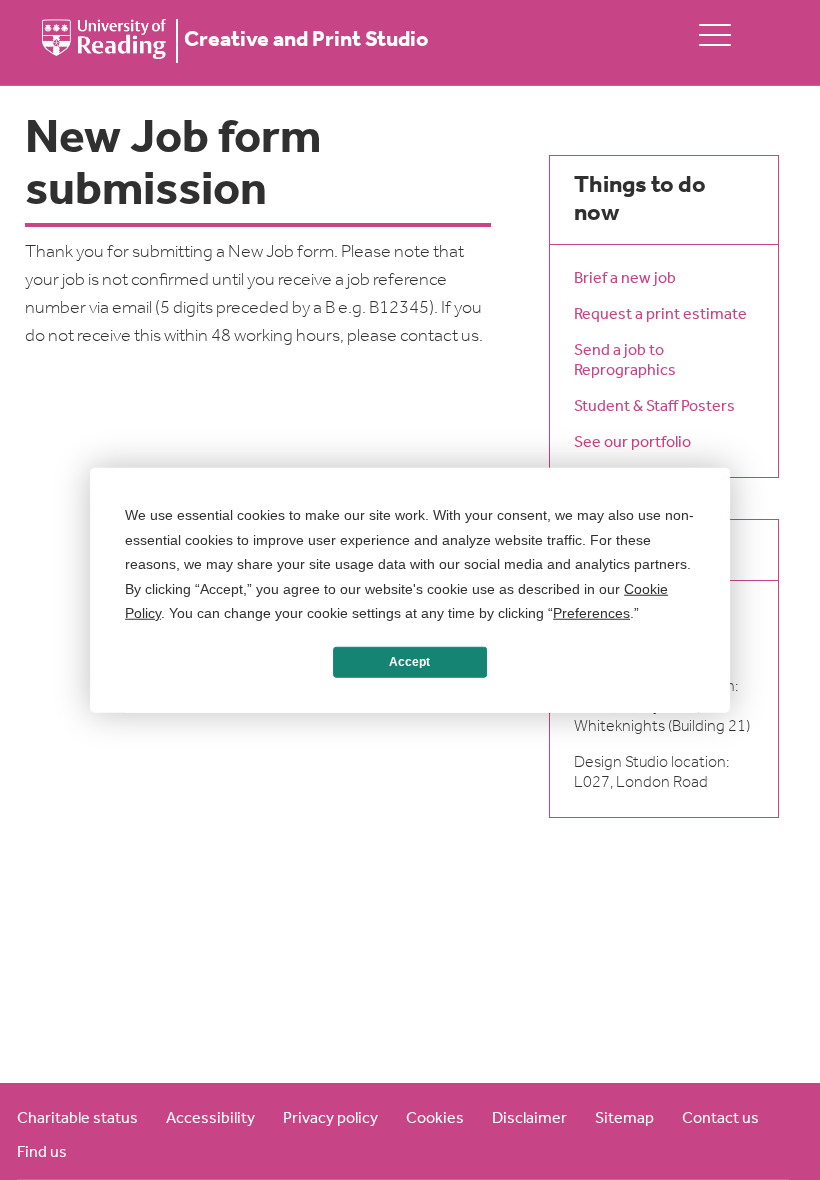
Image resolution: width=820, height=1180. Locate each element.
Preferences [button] (591, 613)
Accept (409, 662)
